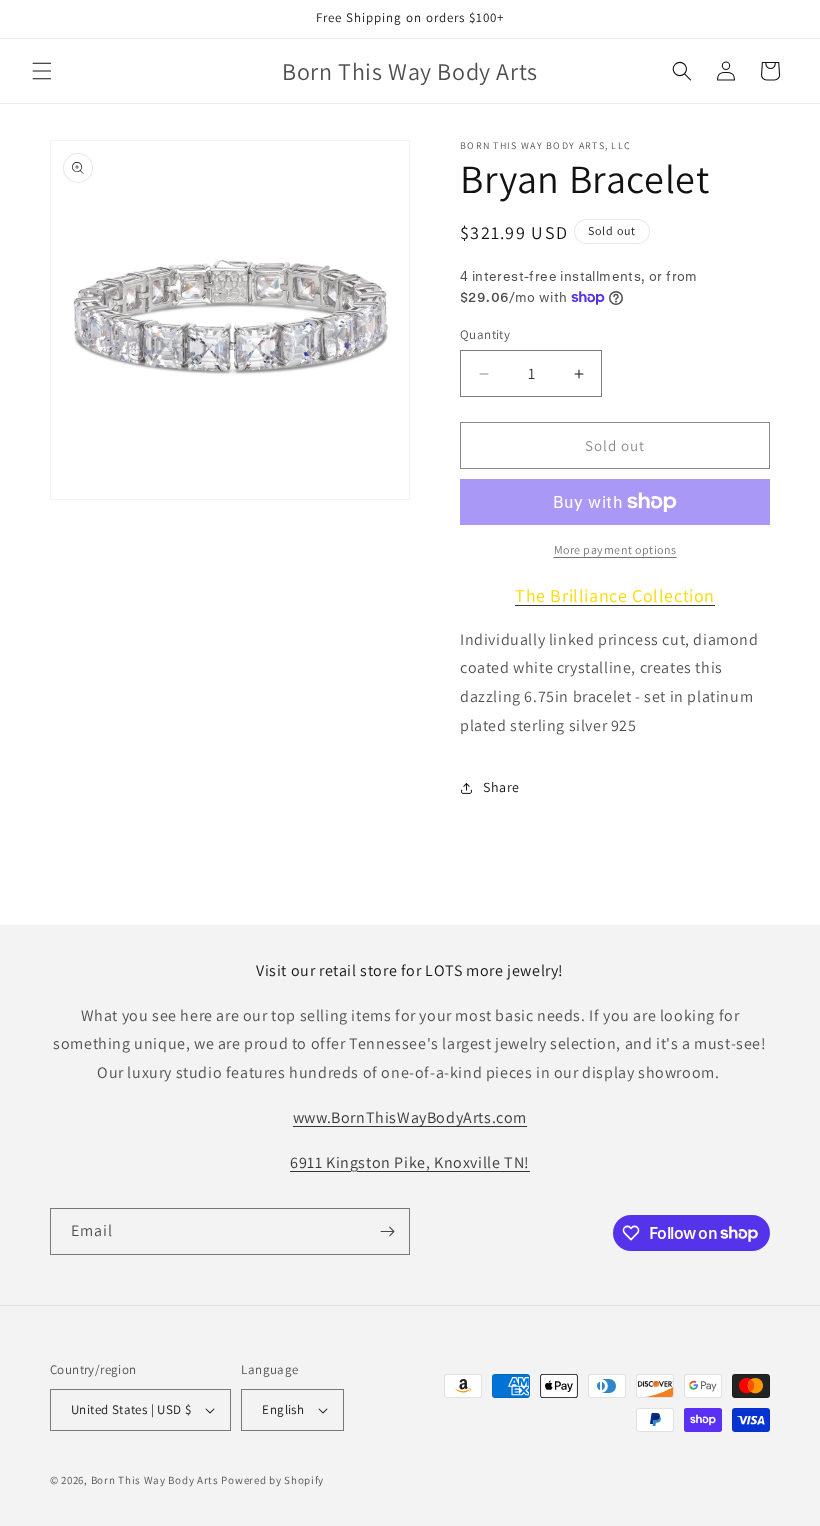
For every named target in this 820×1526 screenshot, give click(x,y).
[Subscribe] (387, 1231)
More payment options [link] (615, 549)
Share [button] (501, 787)
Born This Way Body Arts (155, 1480)
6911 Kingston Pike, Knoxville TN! (410, 1162)
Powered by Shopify (272, 1480)
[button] (42, 71)
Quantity (485, 334)
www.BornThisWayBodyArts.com (410, 1117)
